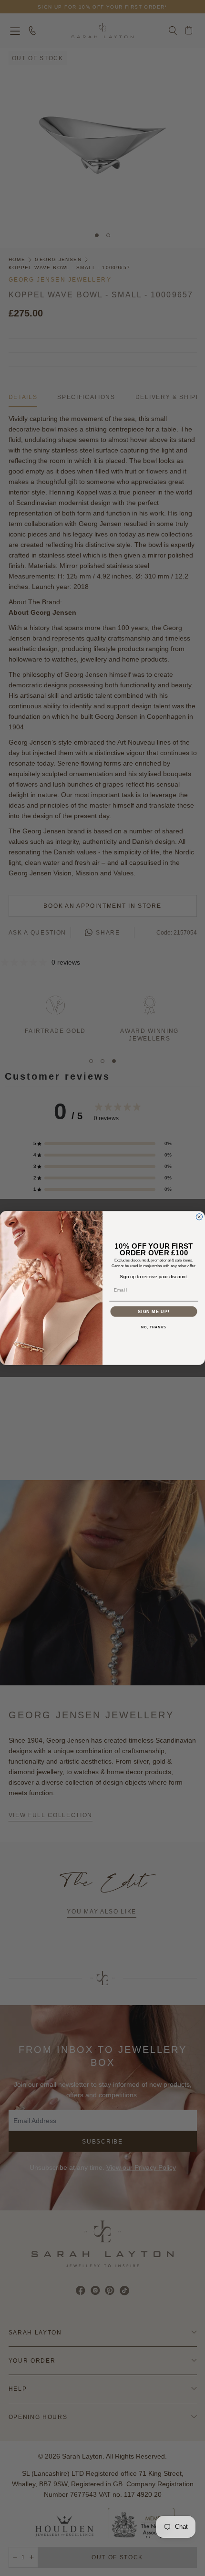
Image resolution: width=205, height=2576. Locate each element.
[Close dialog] (199, 1217)
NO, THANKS (154, 1327)
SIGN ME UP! (154, 1311)
